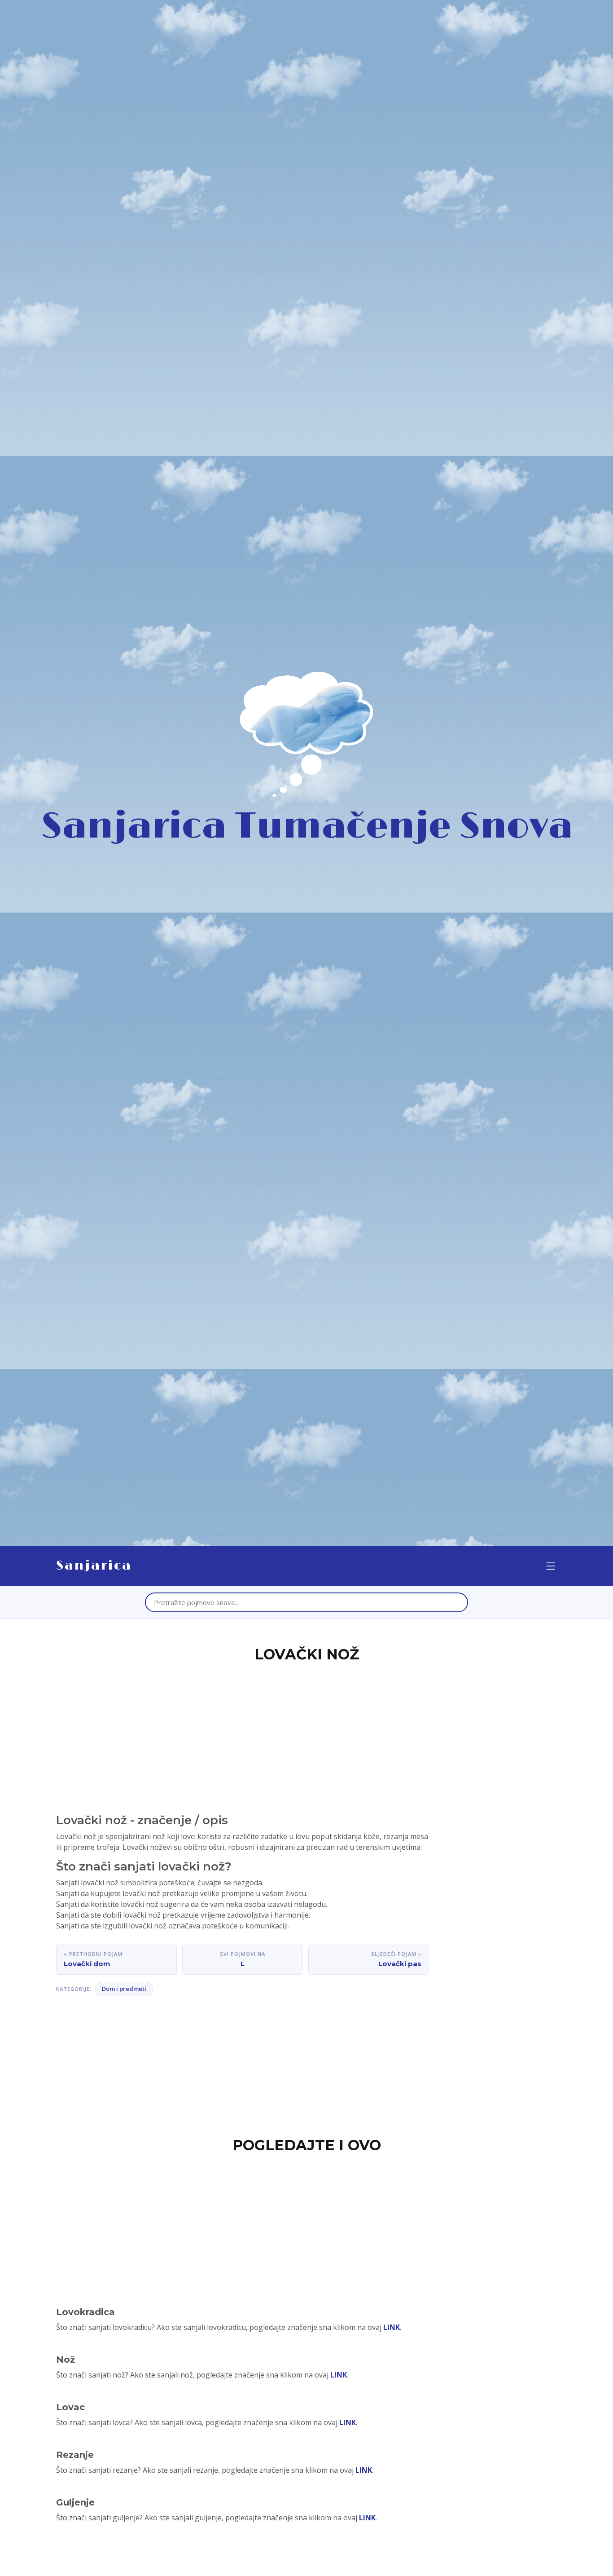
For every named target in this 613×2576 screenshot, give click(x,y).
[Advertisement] (306, 1733)
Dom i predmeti (124, 1989)
